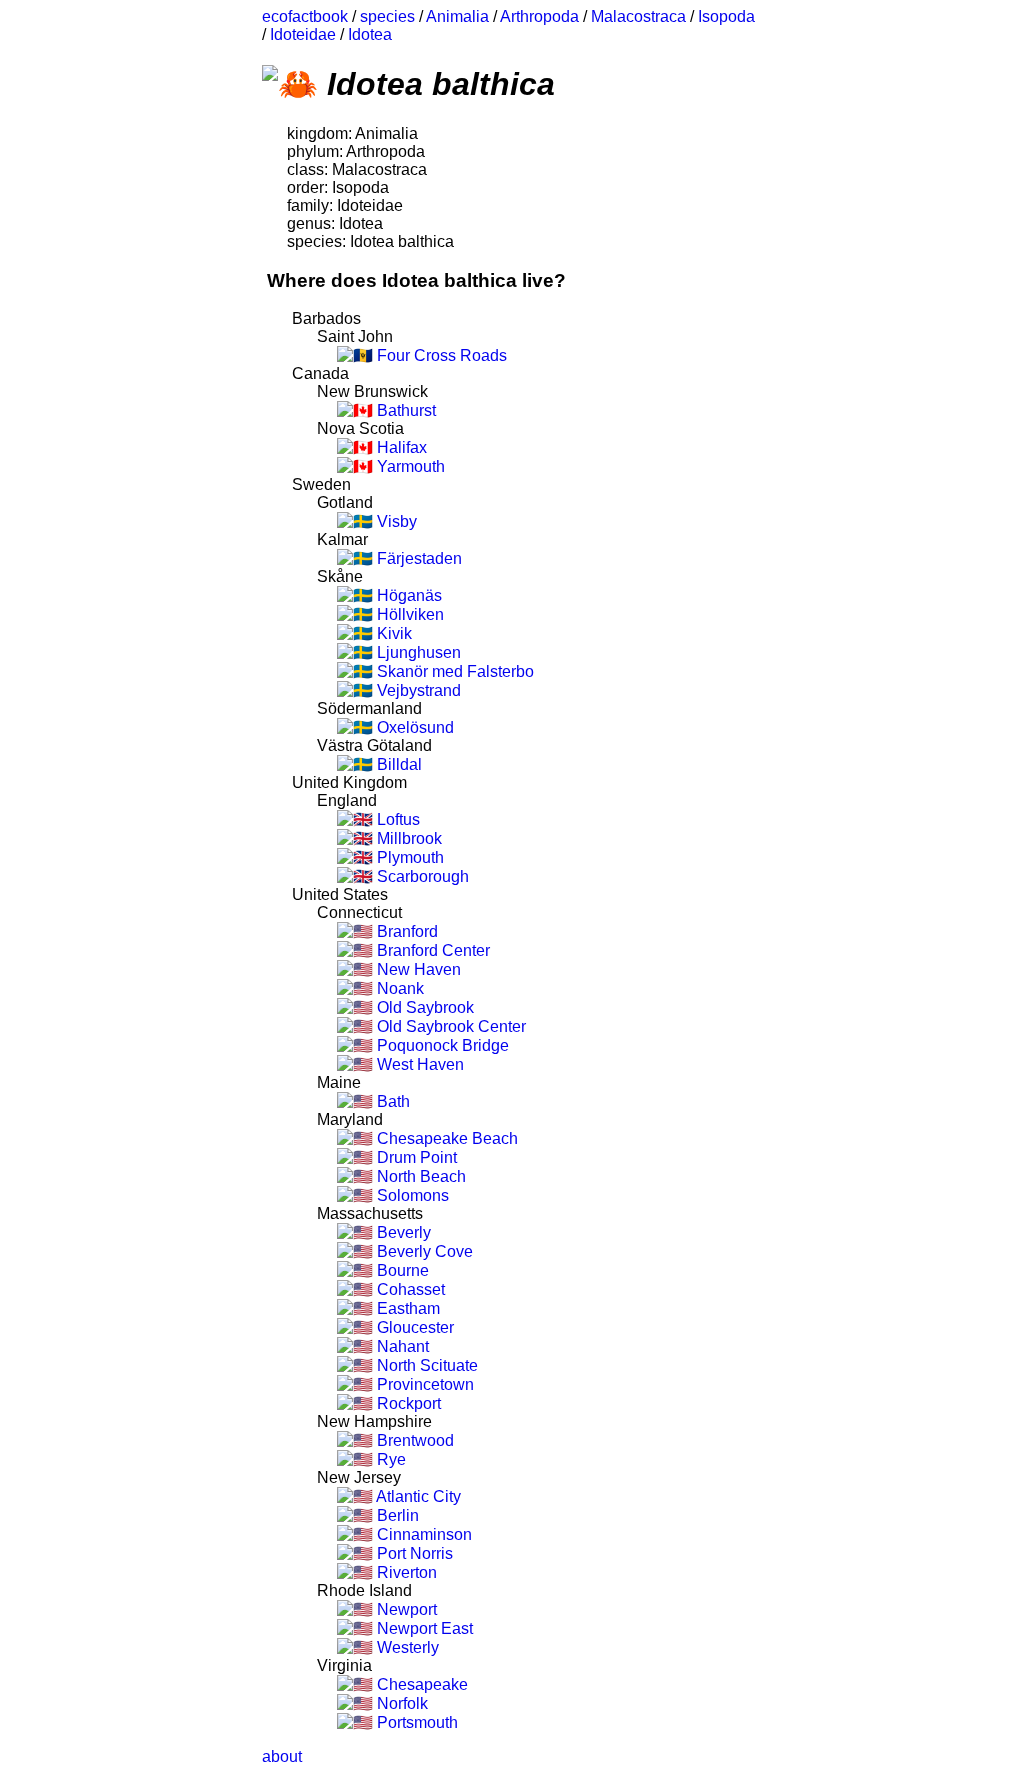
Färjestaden (417, 558)
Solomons (411, 1195)
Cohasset (409, 1289)
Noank (398, 988)
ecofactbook (305, 16)
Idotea (370, 34)
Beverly (402, 1232)
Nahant (401, 1346)
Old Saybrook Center (449, 1026)
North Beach (419, 1176)
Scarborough (421, 876)
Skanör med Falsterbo (453, 671)
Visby (395, 521)
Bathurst (404, 410)
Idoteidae (303, 34)
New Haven (417, 969)
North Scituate (425, 1365)
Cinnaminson (422, 1534)
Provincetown (423, 1384)
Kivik (392, 633)
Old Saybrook (423, 1007)
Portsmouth (415, 1722)
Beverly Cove (423, 1251)
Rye (389, 1459)
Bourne (401, 1270)
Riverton (405, 1572)
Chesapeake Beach (445, 1138)
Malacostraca (638, 16)
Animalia (457, 16)
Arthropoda (539, 16)
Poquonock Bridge (441, 1045)
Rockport (407, 1403)
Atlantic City (417, 1496)
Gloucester (413, 1327)
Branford (405, 931)
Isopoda (726, 16)
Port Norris (413, 1553)
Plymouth (408, 857)
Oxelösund (413, 727)
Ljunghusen (417, 652)
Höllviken (408, 614)
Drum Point (415, 1157)
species (387, 16)
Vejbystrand (417, 690)
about (282, 1756)
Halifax (400, 447)
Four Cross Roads (440, 355)
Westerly (406, 1647)
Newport (405, 1609)
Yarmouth (409, 466)
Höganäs (407, 595)
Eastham (406, 1308)
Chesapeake (420, 1684)
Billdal (397, 764)
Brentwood (413, 1440)
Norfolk (400, 1703)
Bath (391, 1101)
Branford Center (431, 950)
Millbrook (407, 838)
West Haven (418, 1064)
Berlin (396, 1515)
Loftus (396, 819)
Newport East (423, 1628)
